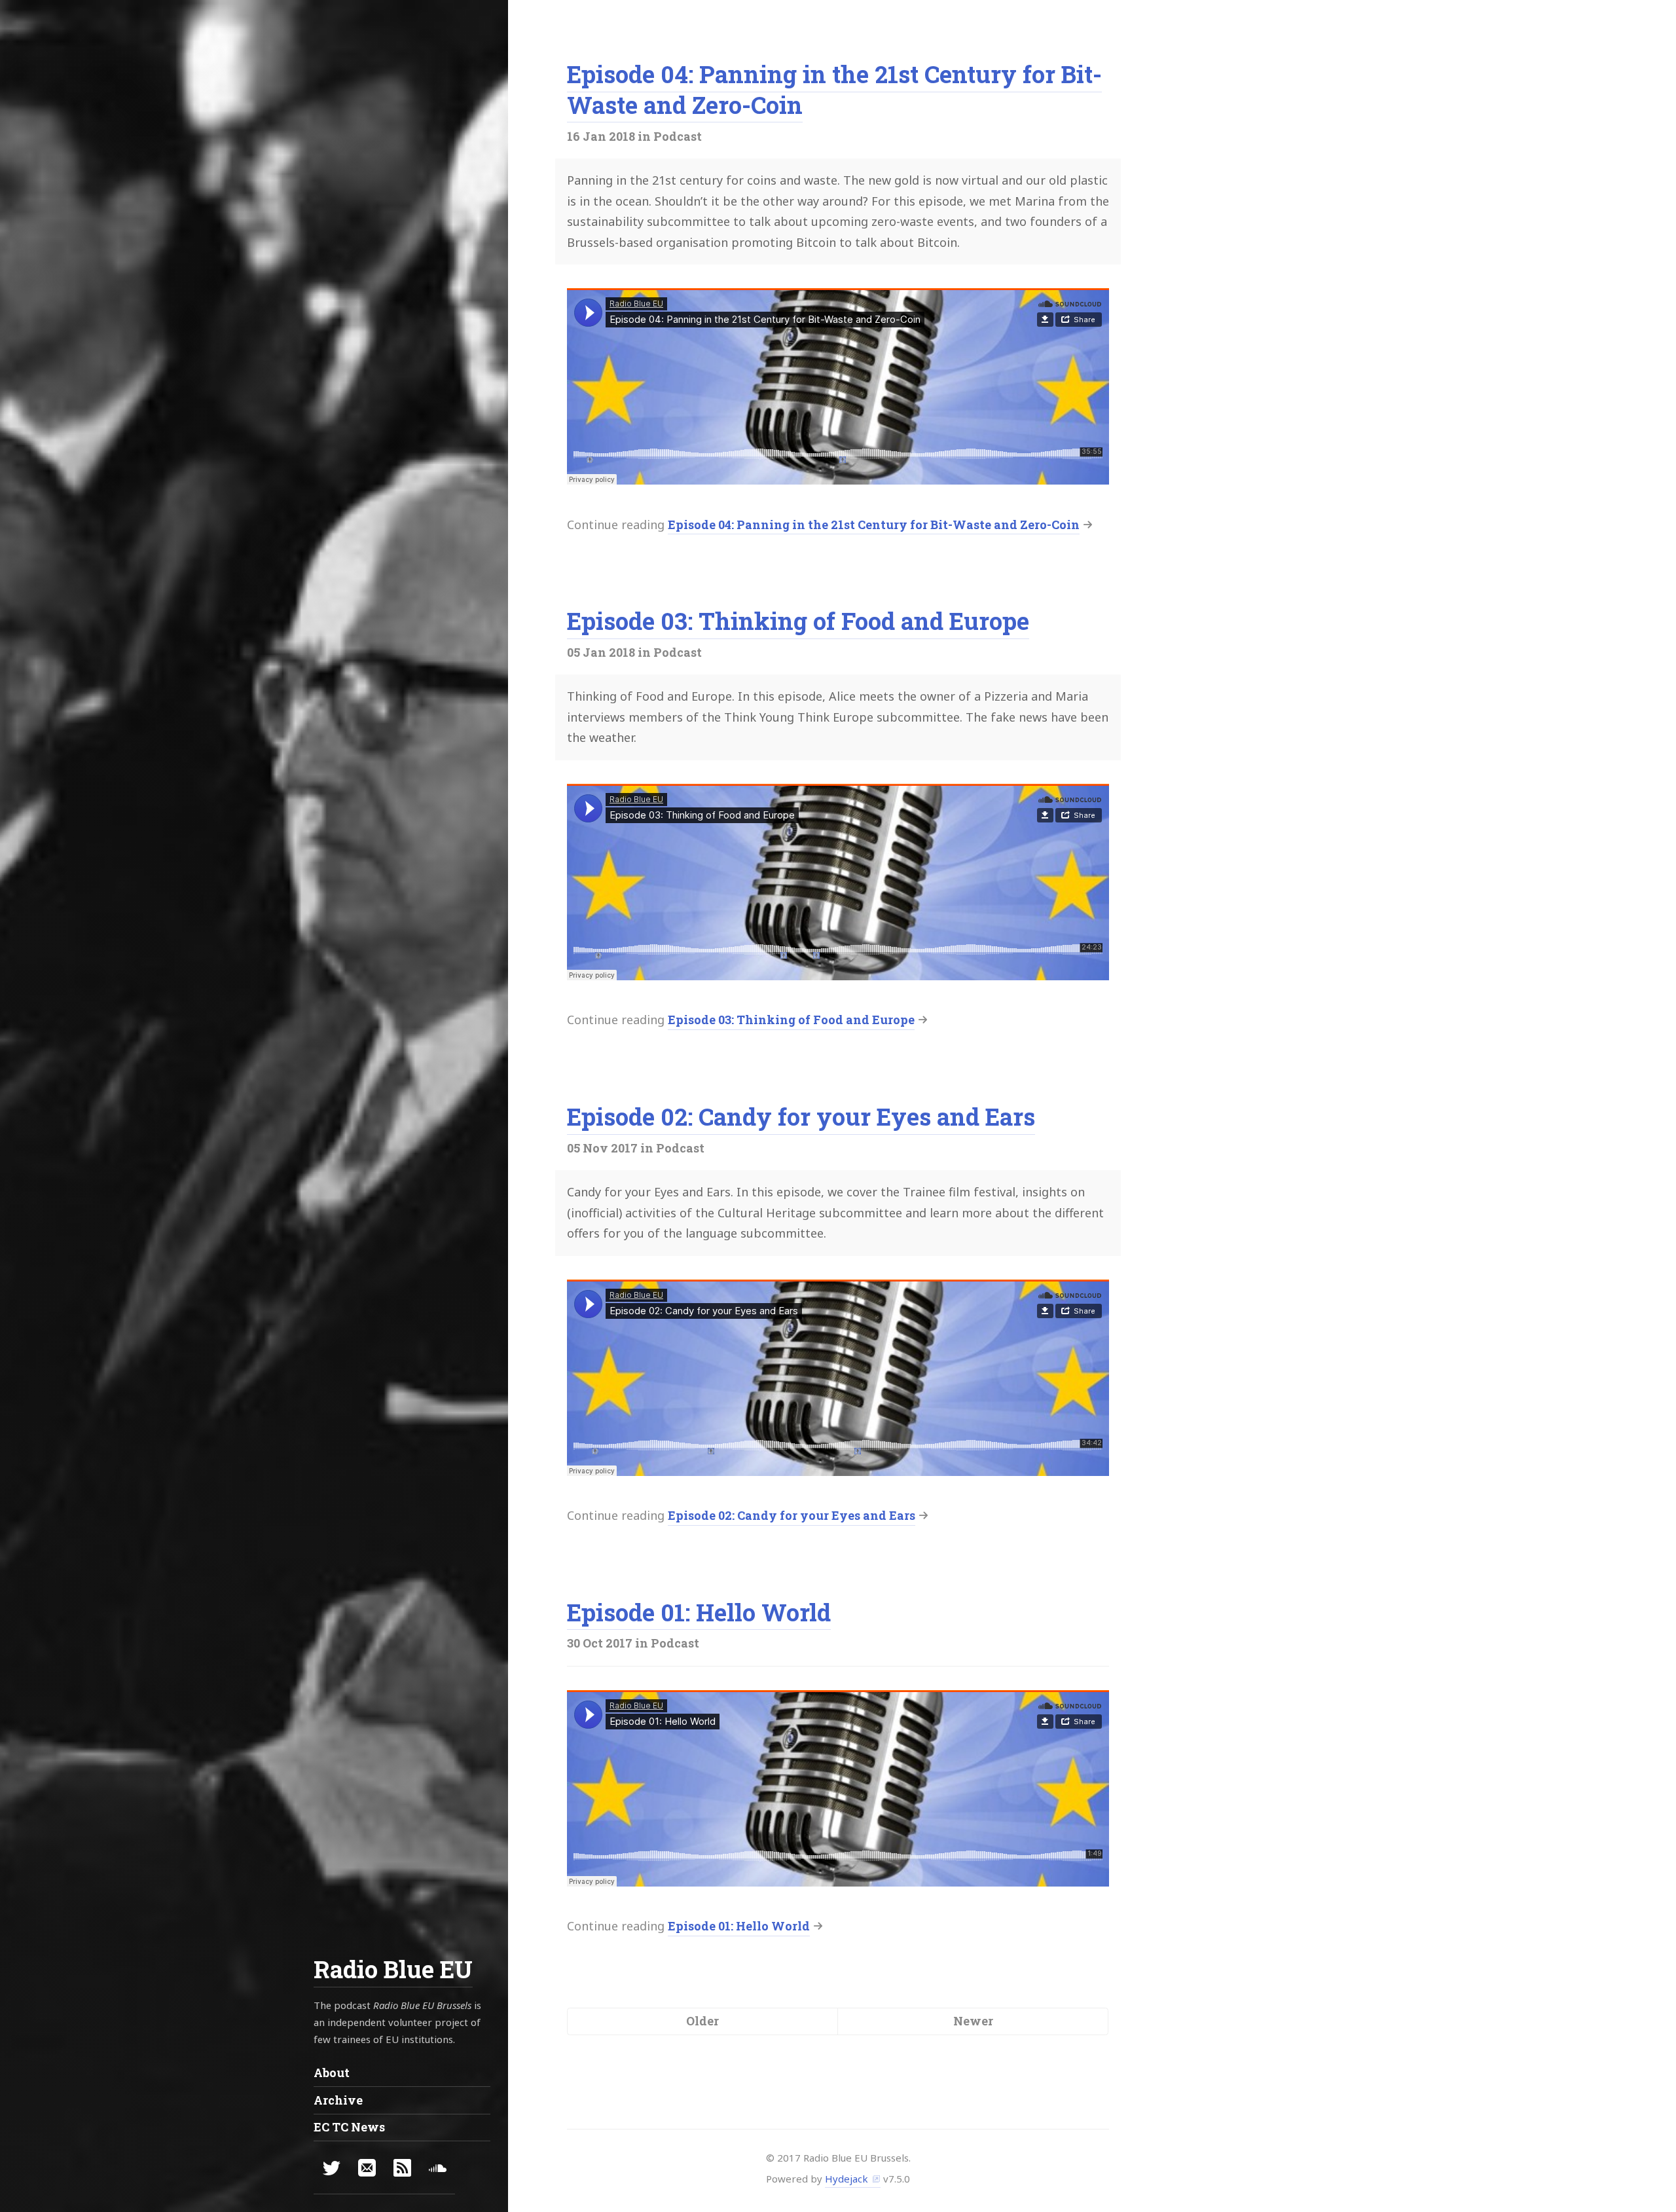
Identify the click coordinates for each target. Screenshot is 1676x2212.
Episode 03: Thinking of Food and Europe (798, 621)
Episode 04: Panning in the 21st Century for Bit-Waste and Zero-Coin (834, 89)
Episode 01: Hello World (699, 1612)
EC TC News (349, 2127)
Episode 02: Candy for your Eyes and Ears (801, 1116)
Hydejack (847, 2179)
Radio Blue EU (393, 1969)
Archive (338, 2100)
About (332, 2073)
